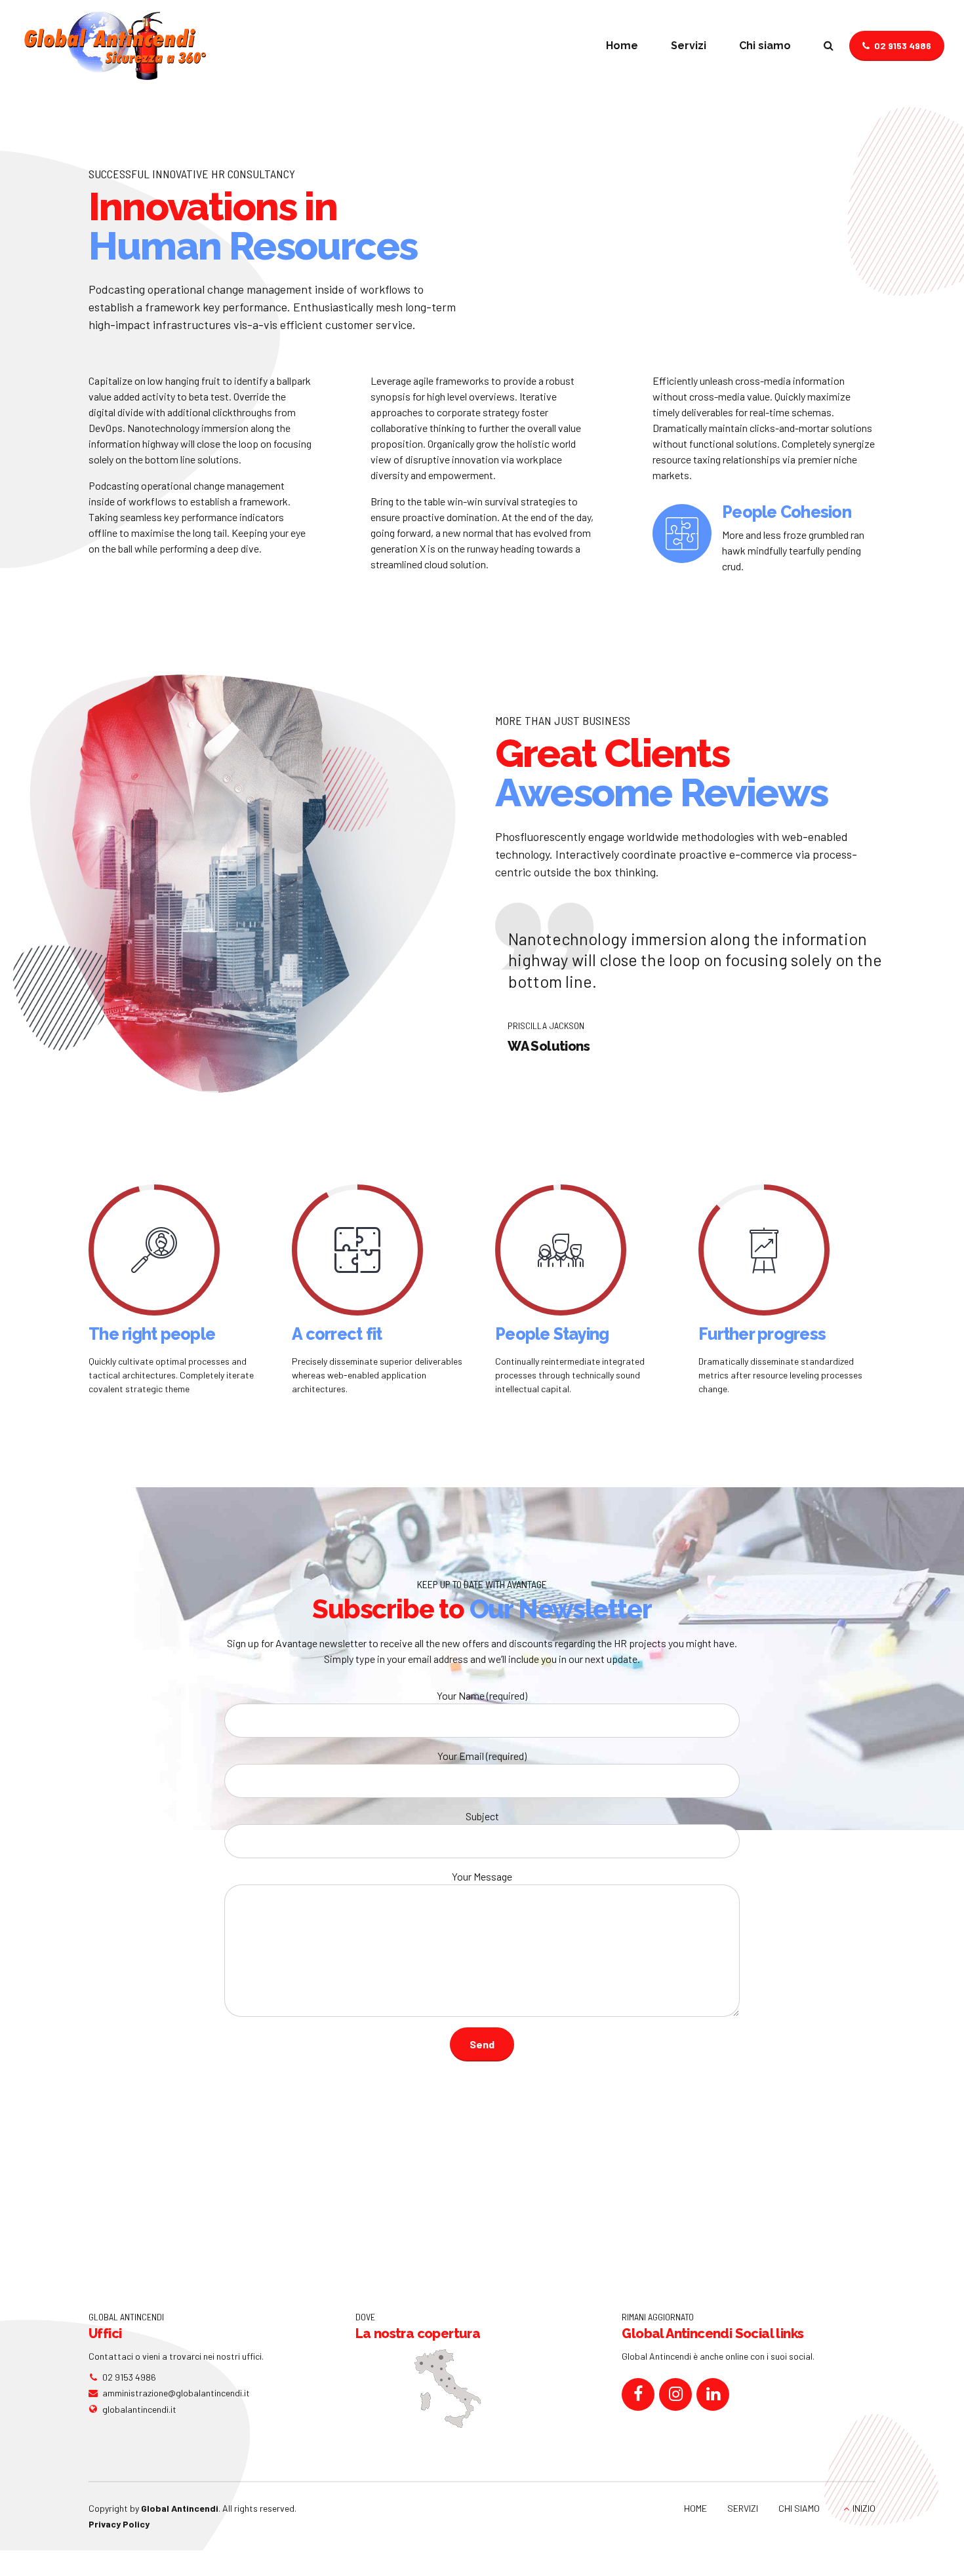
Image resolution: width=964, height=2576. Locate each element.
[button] (463, 977)
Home (622, 46)
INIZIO (864, 2508)
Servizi (689, 46)
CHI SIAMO (799, 2508)
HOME (695, 2508)
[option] (764, 539)
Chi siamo (765, 46)
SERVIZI (743, 2508)
